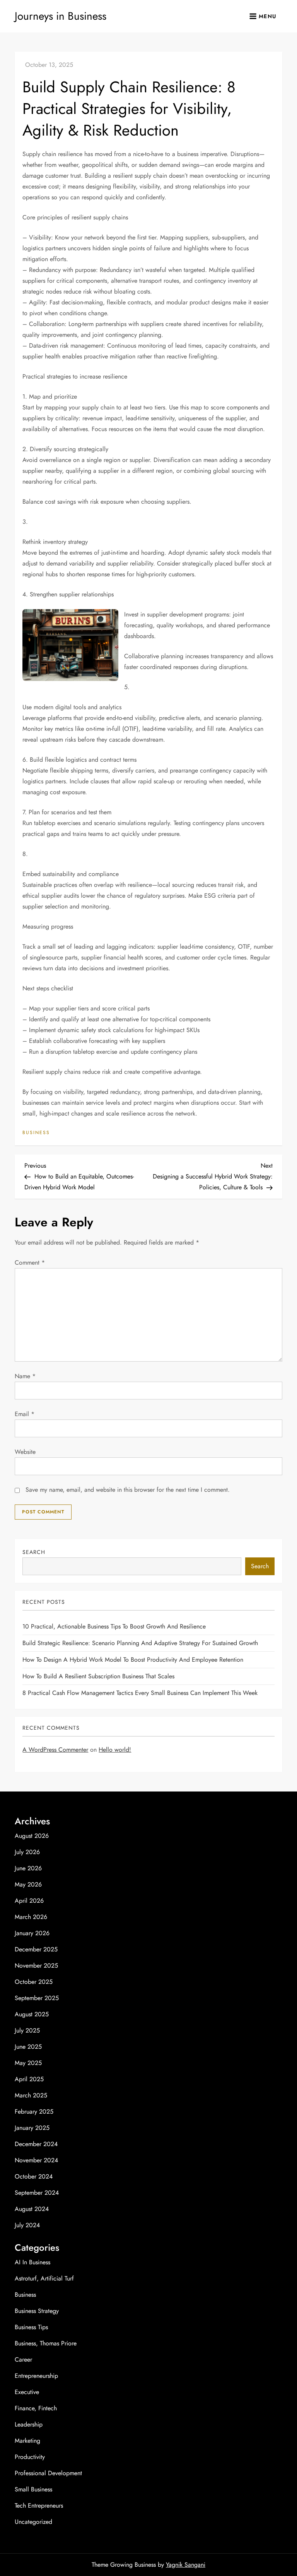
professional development (48, 2473)
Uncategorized (33, 2522)
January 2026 (32, 1933)
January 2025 (32, 2128)
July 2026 (27, 1852)
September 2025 (37, 1998)
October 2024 (34, 2176)
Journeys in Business (61, 16)
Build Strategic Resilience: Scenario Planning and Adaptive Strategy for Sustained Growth (140, 1643)
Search (34, 1552)
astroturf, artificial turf (44, 2278)
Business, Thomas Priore (46, 2343)
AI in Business (32, 2262)
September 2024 (37, 2193)
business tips (31, 2327)
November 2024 (36, 2160)
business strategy (37, 2311)
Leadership (29, 2424)
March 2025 (31, 2095)
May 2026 (28, 1884)
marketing (27, 2441)
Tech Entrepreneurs (39, 2506)
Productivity (30, 2457)
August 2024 (32, 2209)
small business (33, 2489)
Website (25, 1452)
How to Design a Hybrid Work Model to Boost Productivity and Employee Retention (133, 1660)
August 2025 (32, 2014)
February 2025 (34, 2112)
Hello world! (115, 1750)
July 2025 (27, 2030)
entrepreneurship (36, 2376)
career (23, 2359)
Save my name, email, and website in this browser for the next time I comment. (128, 1490)
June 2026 (28, 1868)
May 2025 (28, 2063)
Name (25, 1376)
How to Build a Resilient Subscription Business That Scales (98, 1676)
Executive (27, 2392)
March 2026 (31, 1917)
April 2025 (29, 2079)
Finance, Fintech (36, 2408)
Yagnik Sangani (186, 2565)
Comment (30, 1263)
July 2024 (27, 2225)
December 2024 (36, 2144)
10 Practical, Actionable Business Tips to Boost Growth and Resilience (114, 1626)
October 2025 (34, 1982)
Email (25, 1414)
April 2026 (29, 1901)
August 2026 (32, 1836)
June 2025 (28, 2047)
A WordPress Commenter (55, 1750)
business (36, 1133)
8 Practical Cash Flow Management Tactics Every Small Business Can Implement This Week (140, 1693)
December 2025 (36, 1949)
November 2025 (36, 1966)
